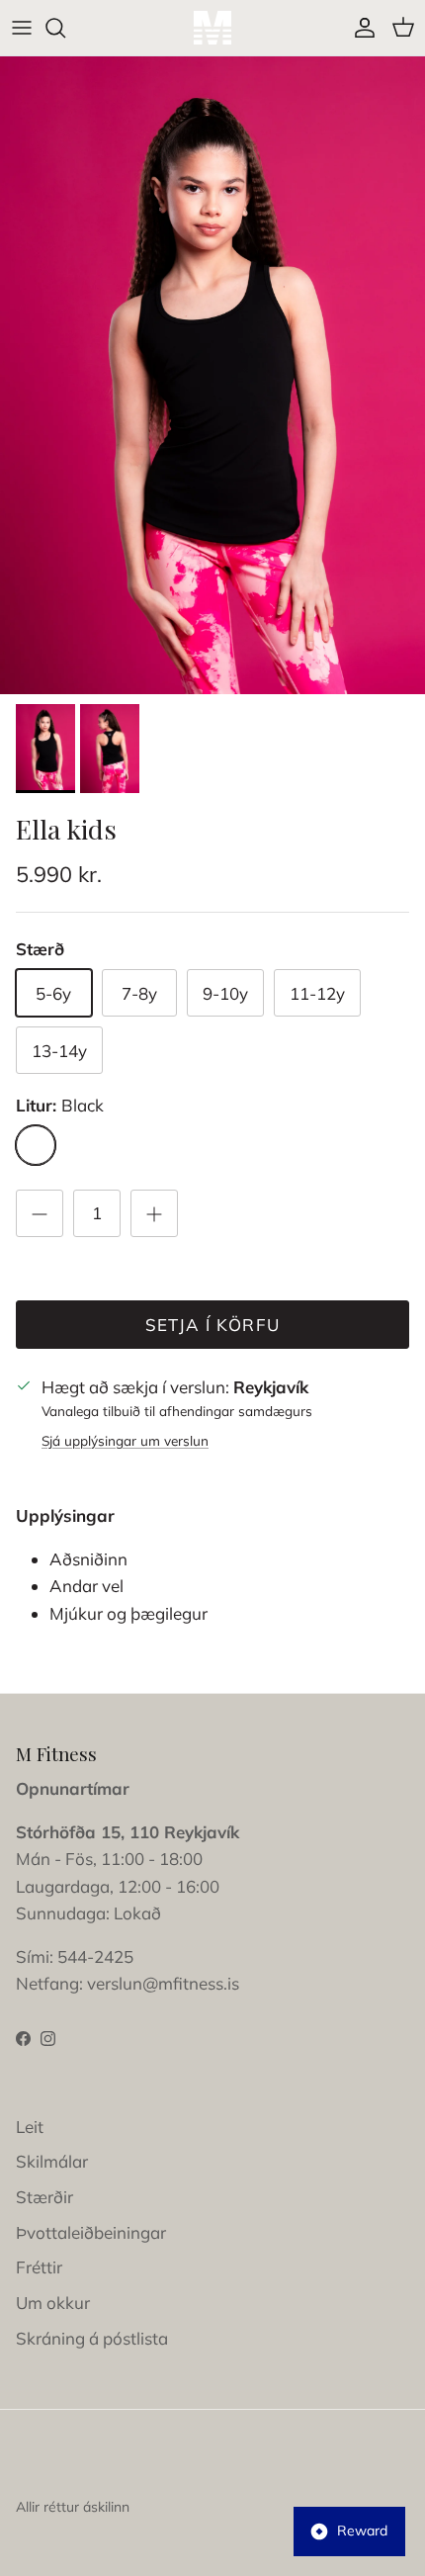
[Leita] (65, 28)
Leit (30, 2127)
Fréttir (39, 2267)
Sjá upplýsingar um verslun (125, 1440)
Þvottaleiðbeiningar (91, 2232)
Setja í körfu (213, 1325)
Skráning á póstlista (92, 2338)
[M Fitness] (212, 28)
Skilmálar (52, 2161)
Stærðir (44, 2197)
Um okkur (53, 2303)
